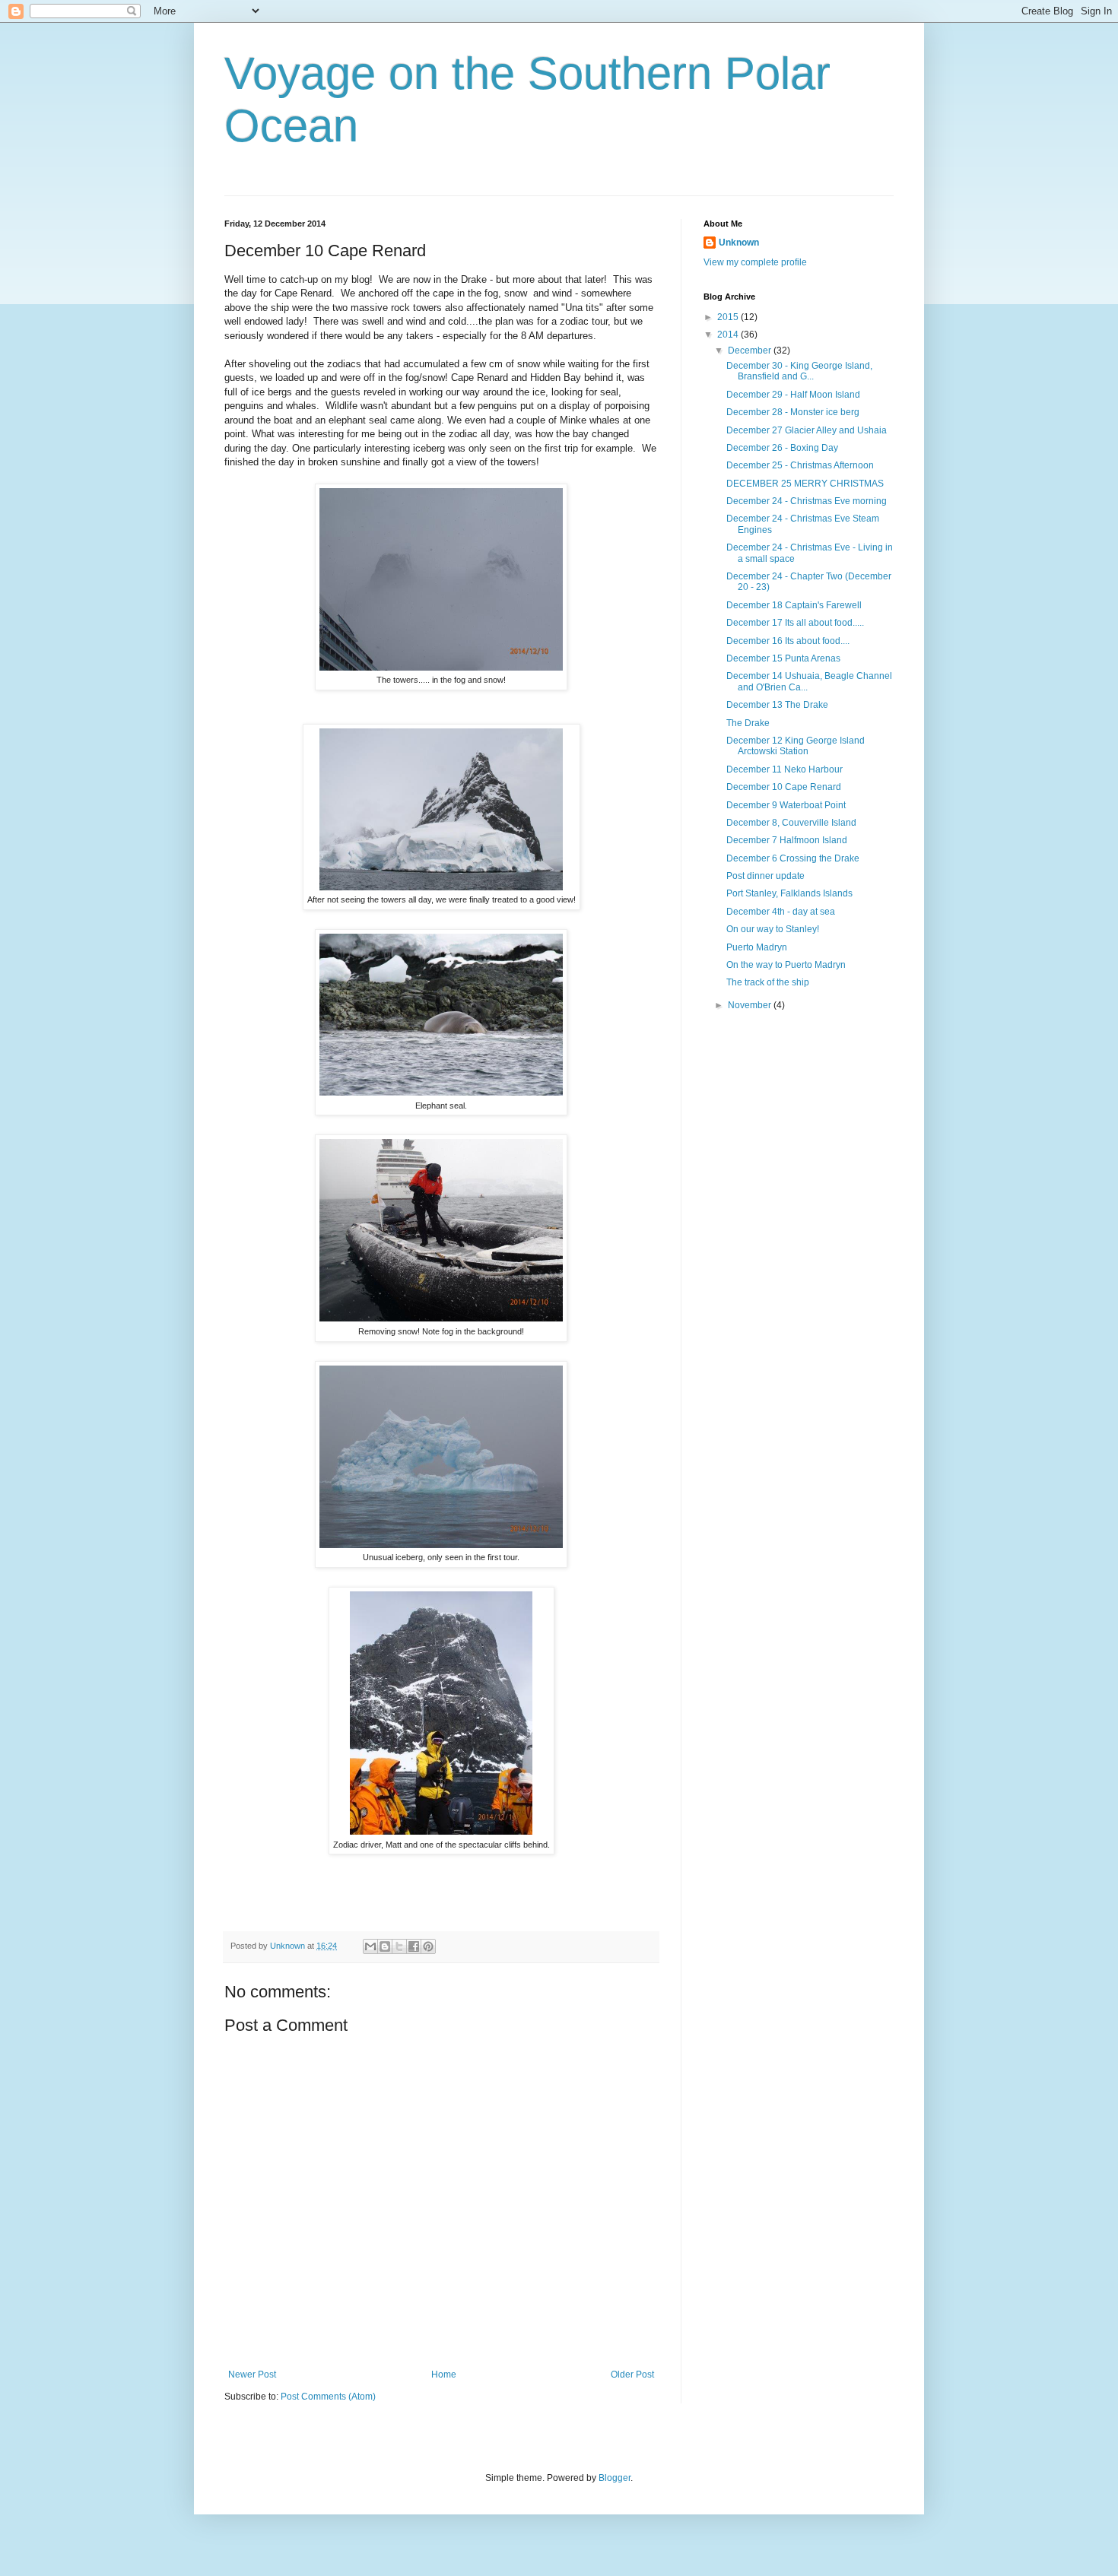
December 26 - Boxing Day (782, 448)
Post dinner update (765, 876)
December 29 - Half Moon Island (793, 395)
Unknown (739, 243)
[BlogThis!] (385, 1946)
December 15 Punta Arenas (783, 658)
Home (444, 2375)
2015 (729, 317)
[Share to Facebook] (414, 1946)
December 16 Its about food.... (788, 641)
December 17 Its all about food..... (795, 623)
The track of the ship (768, 982)
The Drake (748, 723)
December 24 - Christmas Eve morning (807, 501)
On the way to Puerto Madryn (786, 965)
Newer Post (252, 2375)
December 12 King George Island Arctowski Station (796, 746)
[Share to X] (399, 1946)
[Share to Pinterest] (428, 1946)
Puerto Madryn (757, 947)
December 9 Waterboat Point (786, 805)
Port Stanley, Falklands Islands (789, 893)
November (751, 1005)
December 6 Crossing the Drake (793, 858)
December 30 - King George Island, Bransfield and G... (799, 371)
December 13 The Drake (777, 705)
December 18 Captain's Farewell (794, 605)
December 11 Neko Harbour (785, 769)
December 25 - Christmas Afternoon (800, 465)
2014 (729, 335)
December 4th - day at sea (781, 912)
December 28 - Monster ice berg (793, 412)
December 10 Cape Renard (784, 787)
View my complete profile (755, 262)
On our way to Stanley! (773, 929)
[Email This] (370, 1946)
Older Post (632, 2375)
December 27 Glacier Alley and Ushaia (807, 430)
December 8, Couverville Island (791, 823)
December (751, 351)
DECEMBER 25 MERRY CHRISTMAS (805, 484)
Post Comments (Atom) (328, 2397)
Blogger (615, 2478)
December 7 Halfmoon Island (787, 840)
